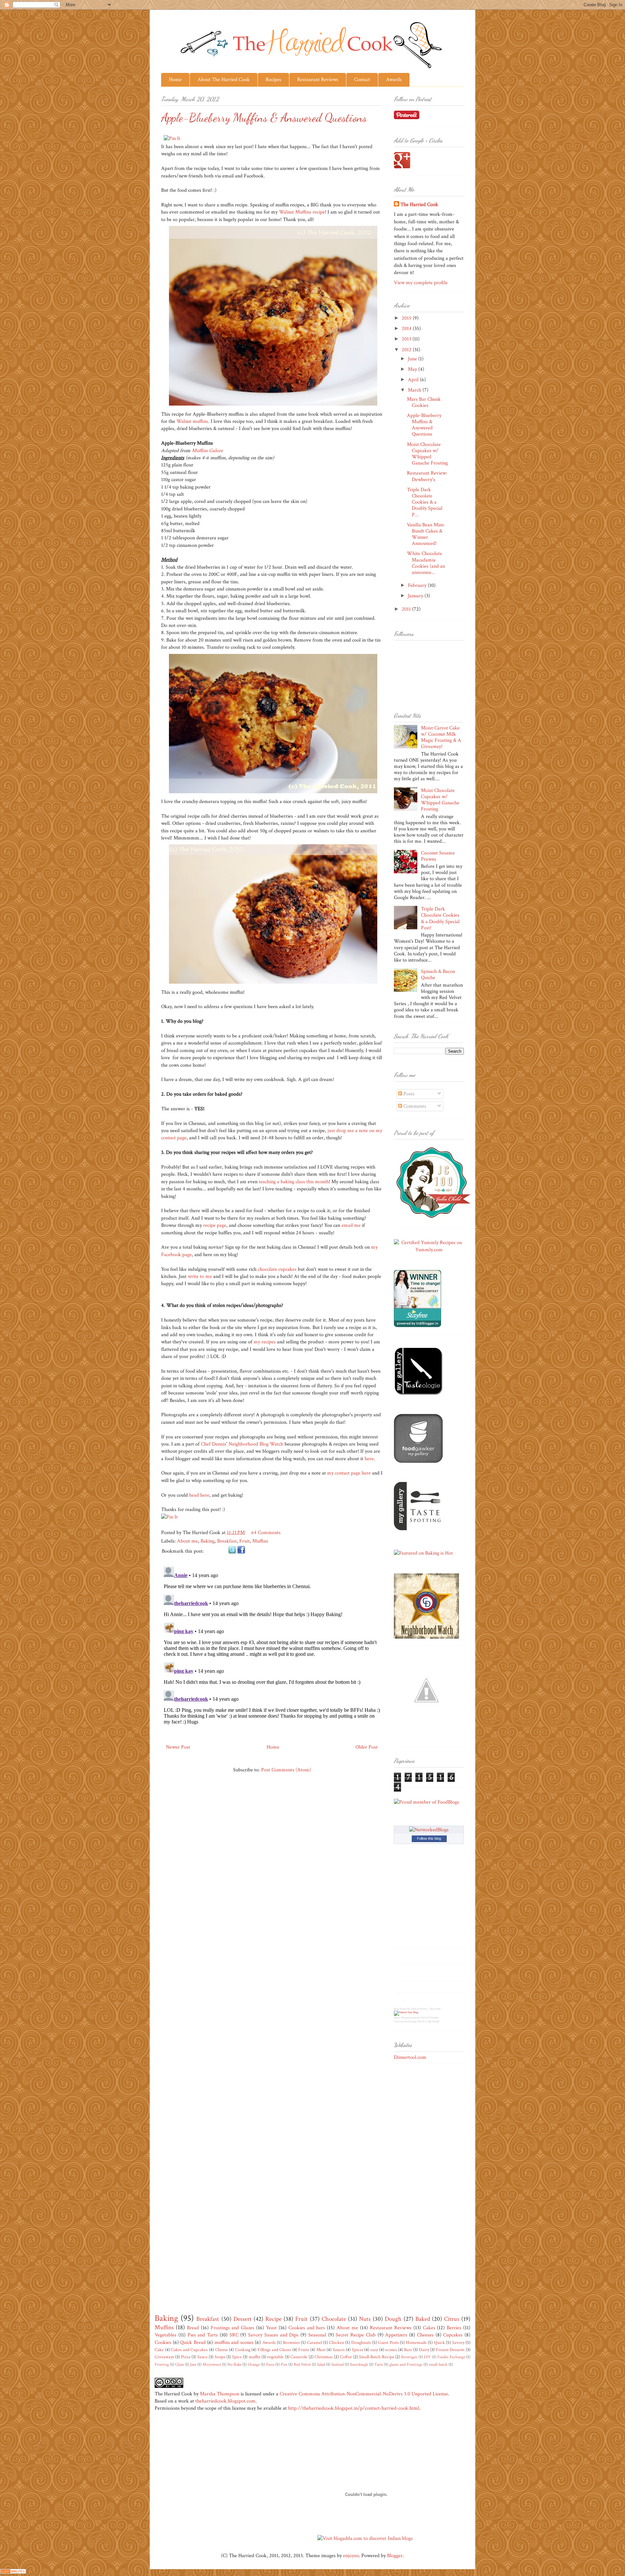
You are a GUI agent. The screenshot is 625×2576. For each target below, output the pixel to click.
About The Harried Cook (224, 80)
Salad (321, 2364)
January (416, 596)
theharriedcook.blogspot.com (225, 2401)
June (413, 359)
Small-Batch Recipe (376, 2357)
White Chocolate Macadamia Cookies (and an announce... (426, 563)
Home (175, 80)
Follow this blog (429, 1838)
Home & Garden (430, 2018)
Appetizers (396, 2335)
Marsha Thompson (220, 2394)
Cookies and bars (307, 2328)
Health (436, 2022)
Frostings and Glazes (233, 2328)
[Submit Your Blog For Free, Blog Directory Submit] (406, 2012)
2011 (407, 609)
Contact (362, 80)
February (418, 585)
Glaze (180, 2364)
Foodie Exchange (451, 2357)
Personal (399, 2022)
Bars (408, 2350)
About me (187, 1541)
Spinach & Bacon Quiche (438, 975)
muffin (255, 2357)
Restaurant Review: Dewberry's (427, 476)
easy (374, 2350)
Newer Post (178, 1747)
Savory (458, 2342)
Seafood (338, 2364)
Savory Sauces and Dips (273, 2335)
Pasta (270, 2364)
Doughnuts (361, 2342)
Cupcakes (453, 2335)
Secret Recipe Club (356, 2335)
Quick (439, 2342)
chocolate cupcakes (277, 1269)
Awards (394, 80)
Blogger (395, 2556)
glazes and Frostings (406, 2364)
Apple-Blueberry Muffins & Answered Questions (424, 425)
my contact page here (349, 1473)
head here (199, 1495)
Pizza (186, 2357)
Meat (321, 2350)
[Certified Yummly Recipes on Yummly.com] (429, 1250)
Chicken (337, 2342)
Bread (193, 2328)
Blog (396, 2009)
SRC (234, 2335)
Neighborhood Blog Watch (256, 1444)
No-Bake (234, 2364)
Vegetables (166, 2335)
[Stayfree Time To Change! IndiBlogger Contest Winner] (417, 1326)
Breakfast (227, 1541)
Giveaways (164, 2357)
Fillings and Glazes (274, 2350)
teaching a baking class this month (294, 1182)
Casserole (299, 2357)
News (397, 2018)
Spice (237, 2357)
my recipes (265, 1342)
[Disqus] (272, 1645)
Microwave (212, 2364)
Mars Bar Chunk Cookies (424, 402)
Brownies (291, 2342)
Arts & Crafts (424, 2022)
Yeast (271, 2328)
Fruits (304, 2350)
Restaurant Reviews (318, 80)
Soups (220, 2357)
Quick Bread (193, 2342)
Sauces (339, 2350)
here (369, 1459)
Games (416, 2018)
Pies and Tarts (203, 2335)
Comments (414, 1106)
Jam (193, 2364)
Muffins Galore (207, 451)
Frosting (162, 2364)
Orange (254, 2364)
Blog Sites (435, 2009)
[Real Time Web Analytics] (13, 2572)
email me (351, 1225)
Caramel (314, 2342)
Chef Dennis (214, 1444)
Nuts (365, 2319)
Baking (208, 1541)
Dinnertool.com (410, 2057)
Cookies (163, 2342)
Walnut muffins (192, 421)
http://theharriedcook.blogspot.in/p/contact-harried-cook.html (354, 2408)
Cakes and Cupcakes (189, 2350)
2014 (407, 329)
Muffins (260, 1541)
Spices (358, 2350)
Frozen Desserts (450, 2350)
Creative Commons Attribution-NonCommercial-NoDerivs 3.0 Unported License (364, 2394)
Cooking (243, 2350)
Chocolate (334, 2319)
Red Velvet (302, 2364)
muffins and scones (234, 2342)
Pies (284, 2364)
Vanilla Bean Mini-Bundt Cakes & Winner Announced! (426, 534)
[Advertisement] (420, 2172)
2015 (407, 318)
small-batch (438, 2364)
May (413, 369)
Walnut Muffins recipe (302, 212)
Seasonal (317, 2335)
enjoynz (351, 2556)
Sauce (202, 2357)
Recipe (273, 2319)
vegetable (275, 2357)
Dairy (424, 2350)
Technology (410, 2022)
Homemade (416, 2342)
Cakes (429, 2328)
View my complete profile (421, 283)
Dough (393, 2319)
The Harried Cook (419, 205)
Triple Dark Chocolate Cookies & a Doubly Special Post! (440, 918)
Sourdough (359, 2364)
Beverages (409, 2357)
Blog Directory (419, 2009)
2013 (407, 339)
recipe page (215, 1225)
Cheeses (425, 2335)
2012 (407, 350)
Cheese (222, 2350)
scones (391, 2350)
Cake (159, 2350)
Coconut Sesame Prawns (438, 856)
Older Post (367, 1747)
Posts (408, 1094)
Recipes (273, 80)
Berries (454, 2328)
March (415, 390)
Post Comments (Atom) (286, 1770)
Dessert (243, 2319)
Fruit (244, 1541)
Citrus (452, 2319)
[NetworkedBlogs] (429, 1830)
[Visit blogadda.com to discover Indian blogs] (365, 2538)
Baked (423, 2319)
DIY (427, 2357)
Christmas (324, 2357)
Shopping (406, 2018)
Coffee (346, 2357)
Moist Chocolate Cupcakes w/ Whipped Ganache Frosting (427, 454)
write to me (200, 1276)
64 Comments (266, 1533)
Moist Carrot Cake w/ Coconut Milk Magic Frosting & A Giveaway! (441, 737)
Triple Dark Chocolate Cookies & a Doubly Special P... (425, 502)
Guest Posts (388, 2342)
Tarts (379, 2364)
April (414, 380)
